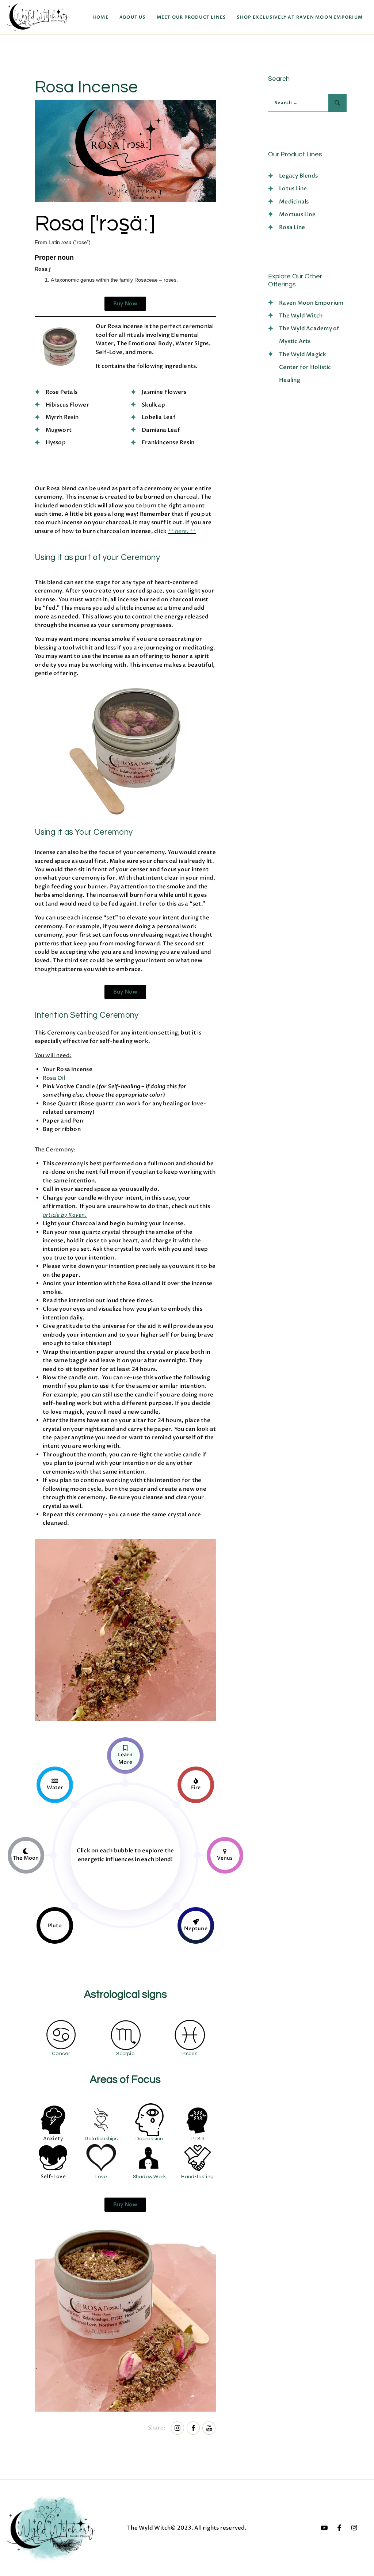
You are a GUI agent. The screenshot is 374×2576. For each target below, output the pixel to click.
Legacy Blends (298, 176)
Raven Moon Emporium (311, 303)
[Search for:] (304, 102)
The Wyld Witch (301, 316)
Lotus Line (293, 188)
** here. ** (182, 531)
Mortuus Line (297, 214)
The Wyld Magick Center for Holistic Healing (305, 367)
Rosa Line (292, 227)
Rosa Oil (54, 1078)
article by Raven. (65, 1215)
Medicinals (294, 202)
